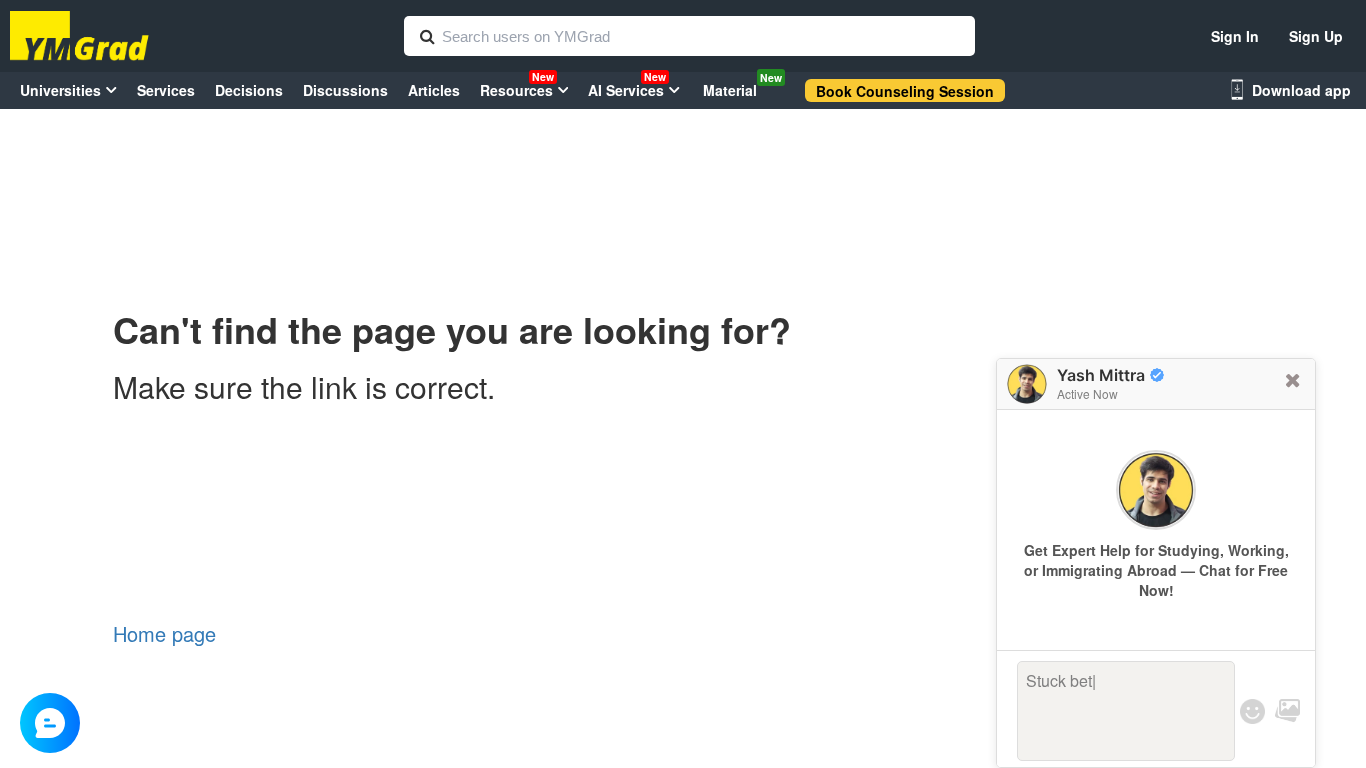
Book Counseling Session (905, 91)
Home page (164, 633)
